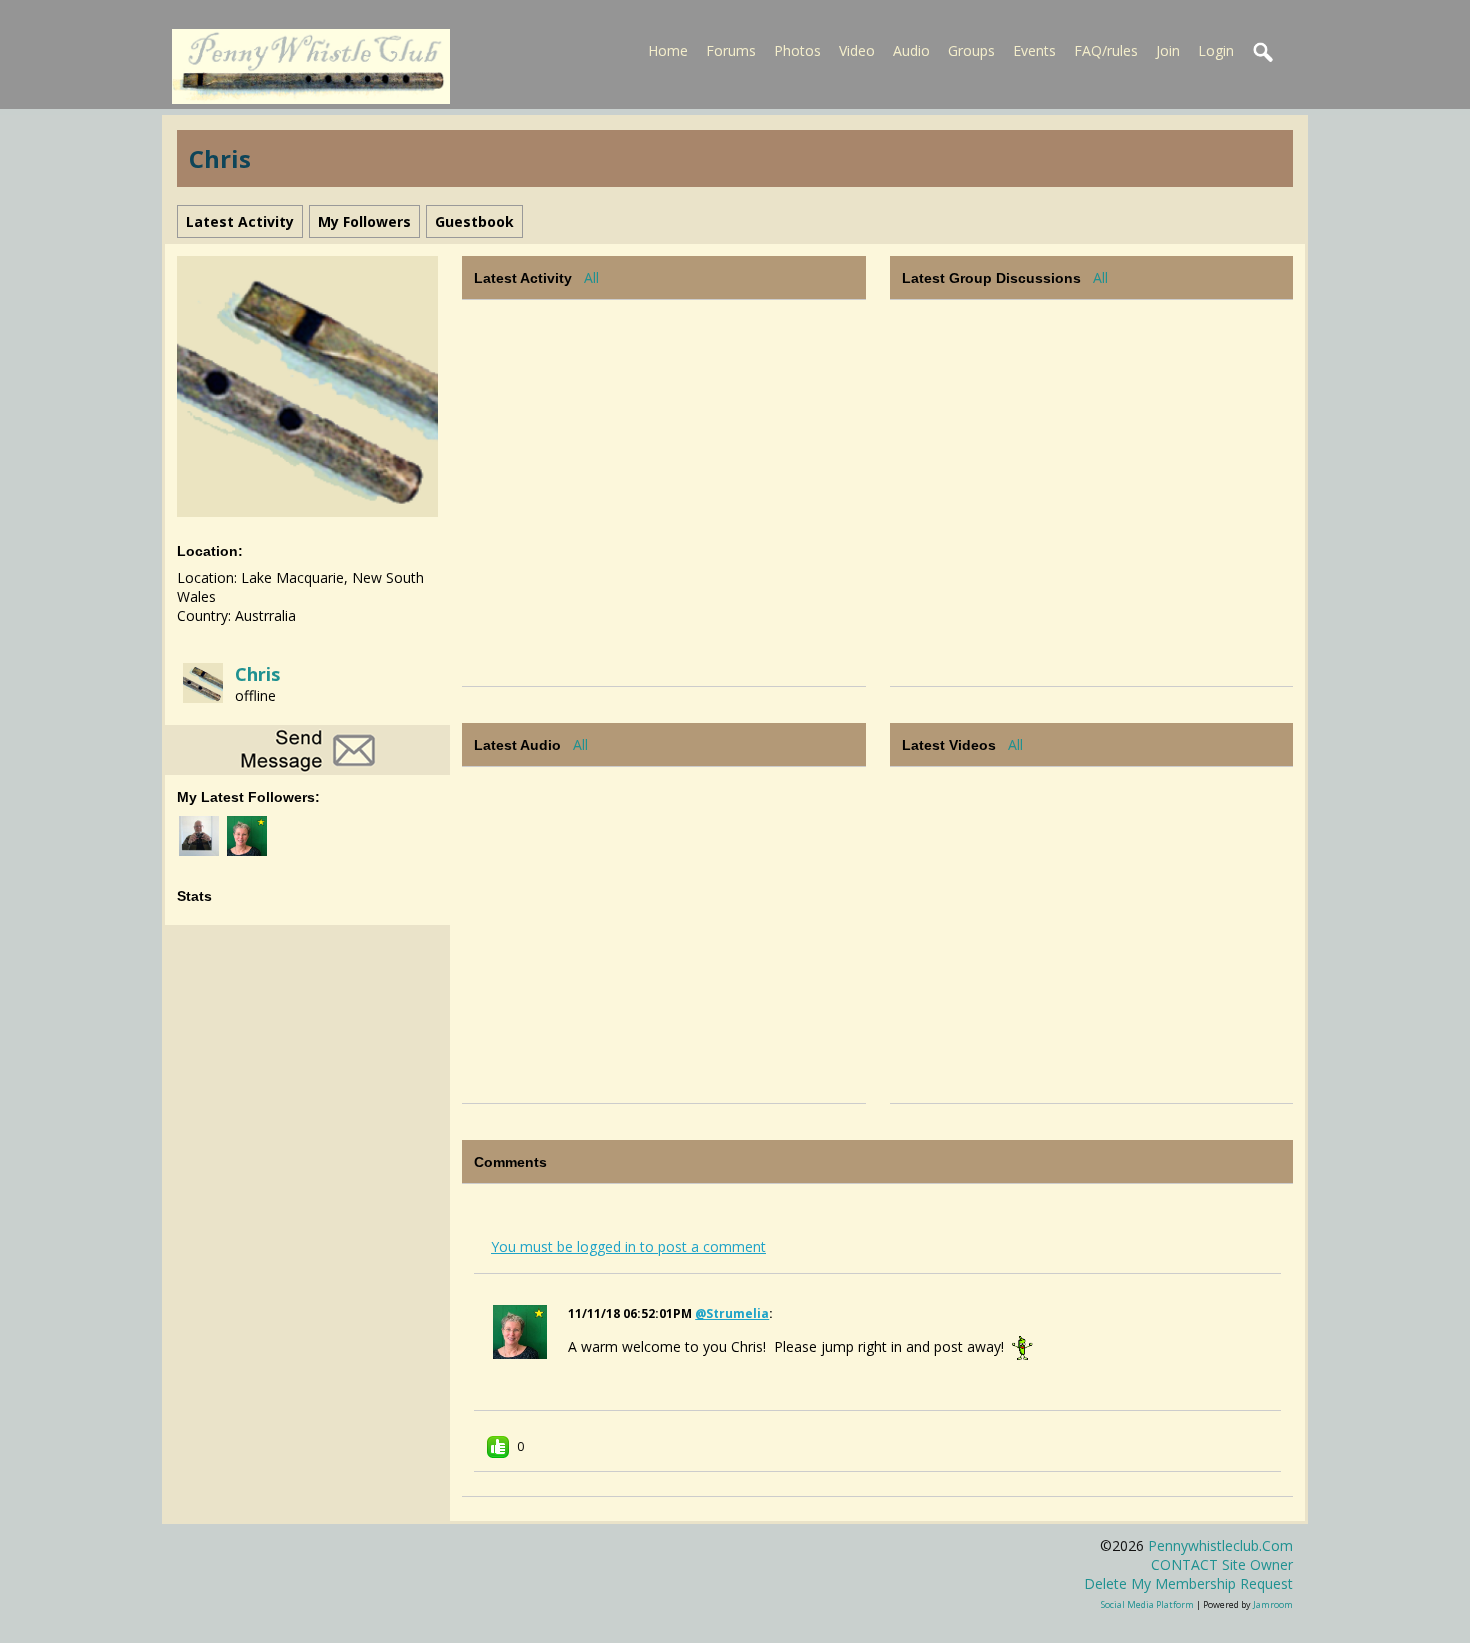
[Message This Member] (308, 748)
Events (1034, 50)
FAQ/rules (1106, 50)
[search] (1264, 53)
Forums (731, 50)
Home (668, 50)
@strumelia (732, 1313)
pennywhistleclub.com (1220, 1545)
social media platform (1147, 1604)
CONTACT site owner (1222, 1564)
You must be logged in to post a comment (628, 1246)
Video (857, 50)
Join (1168, 50)
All (591, 277)
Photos (797, 50)
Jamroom (1273, 1604)
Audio (911, 50)
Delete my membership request (1188, 1583)
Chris (257, 674)
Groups (971, 50)
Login (1216, 50)
